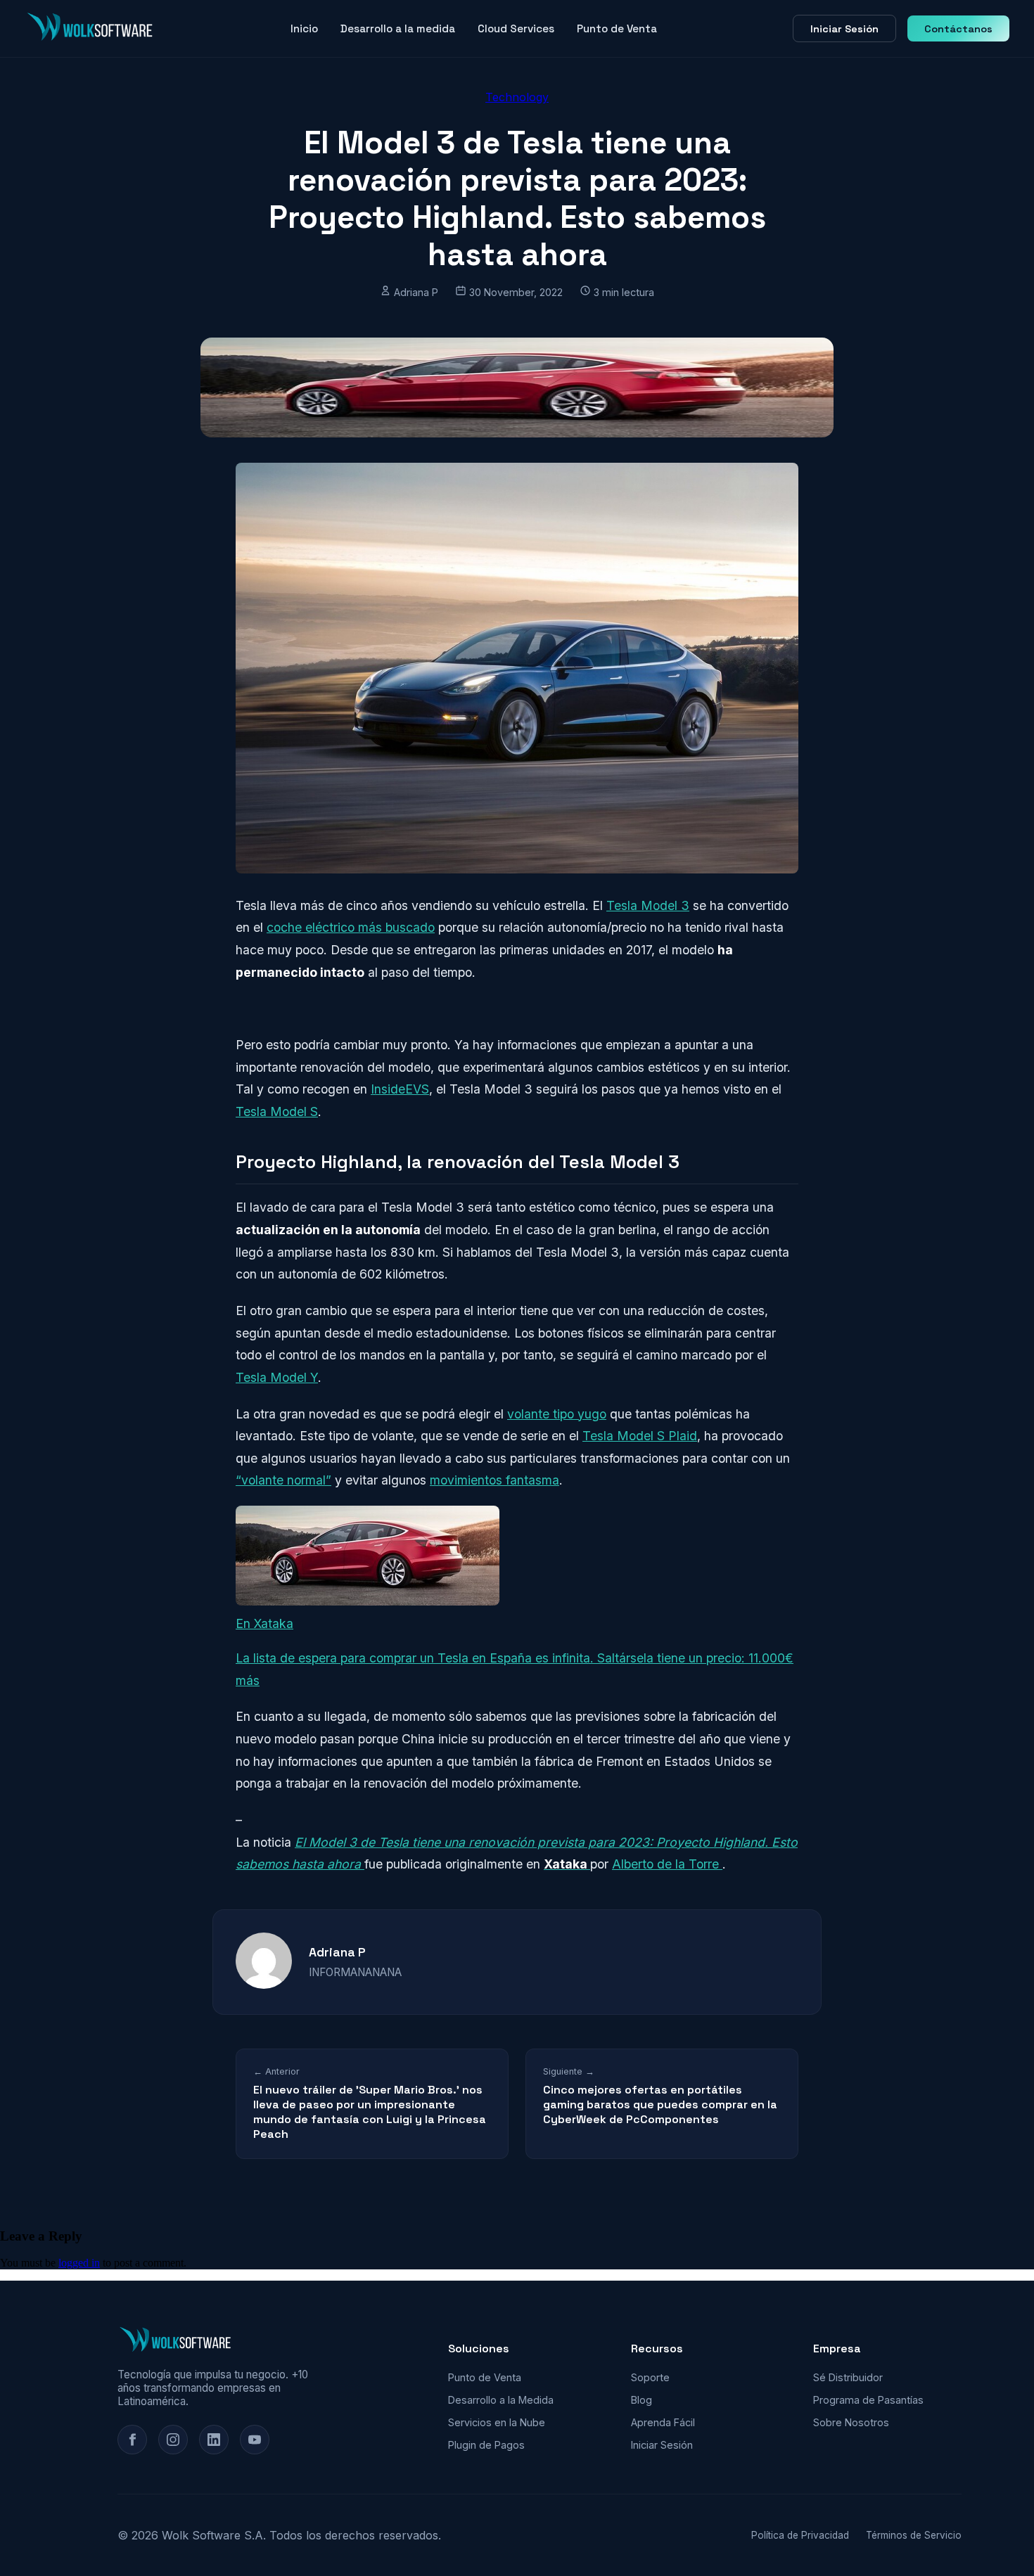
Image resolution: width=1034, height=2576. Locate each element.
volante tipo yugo (557, 1414)
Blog (642, 2400)
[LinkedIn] (214, 2440)
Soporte (650, 2377)
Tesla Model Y (277, 1377)
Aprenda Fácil (663, 2422)
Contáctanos (958, 29)
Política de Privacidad (800, 2535)
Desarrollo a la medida (398, 28)
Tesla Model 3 (648, 905)
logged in (79, 2263)
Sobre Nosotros (851, 2422)
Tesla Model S (277, 1111)
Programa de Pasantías (868, 2400)
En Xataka (264, 1623)
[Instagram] (173, 2440)
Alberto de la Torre (667, 1864)
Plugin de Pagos (486, 2445)
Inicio (304, 28)
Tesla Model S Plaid (640, 1436)
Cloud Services (516, 28)
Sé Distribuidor (848, 2377)
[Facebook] (132, 2440)
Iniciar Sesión (844, 29)
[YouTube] (255, 2440)
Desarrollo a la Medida (501, 2400)
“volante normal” (283, 1480)
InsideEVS (400, 1089)
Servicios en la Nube (497, 2422)
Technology (517, 97)
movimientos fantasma (494, 1480)
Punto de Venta (617, 28)
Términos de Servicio (914, 2535)
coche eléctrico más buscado (351, 927)
